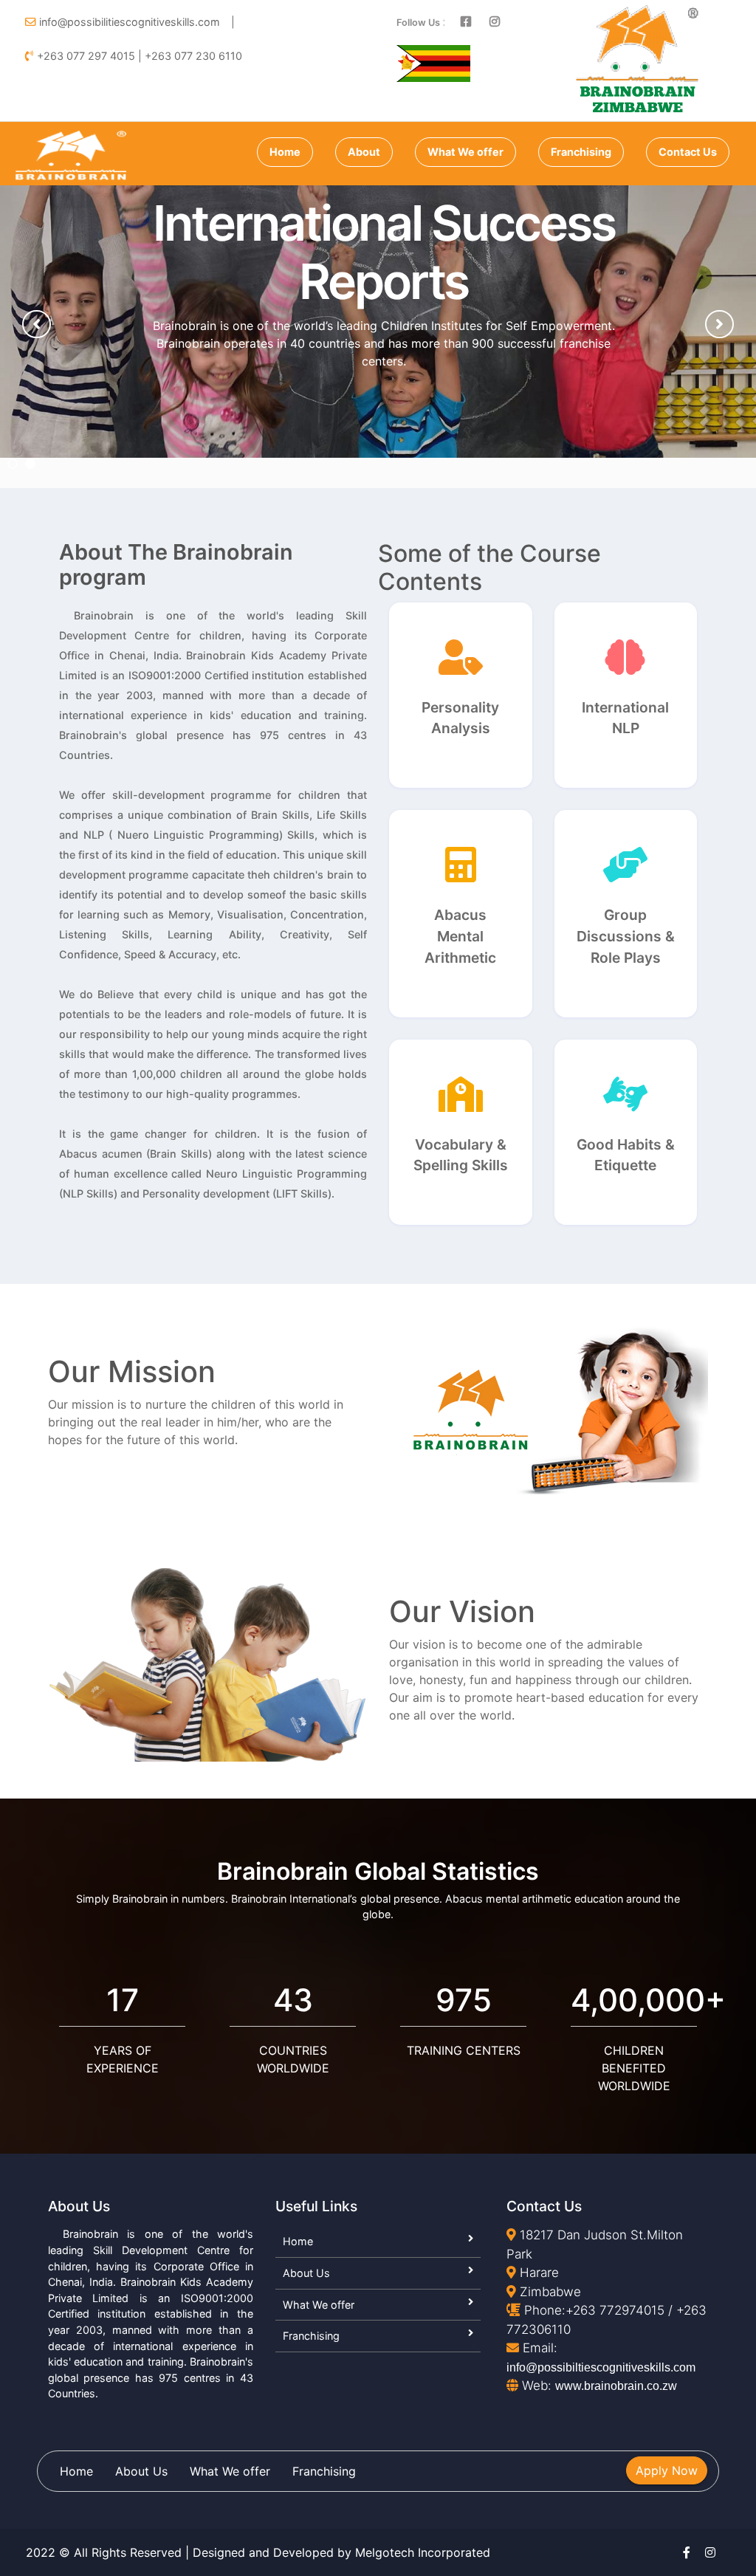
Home (285, 152)
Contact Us (688, 152)
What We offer (465, 152)
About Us (306, 2273)
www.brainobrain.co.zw (616, 2386)
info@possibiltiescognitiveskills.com (601, 2367)
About (364, 152)
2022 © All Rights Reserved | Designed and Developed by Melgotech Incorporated (258, 2552)
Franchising (581, 152)
